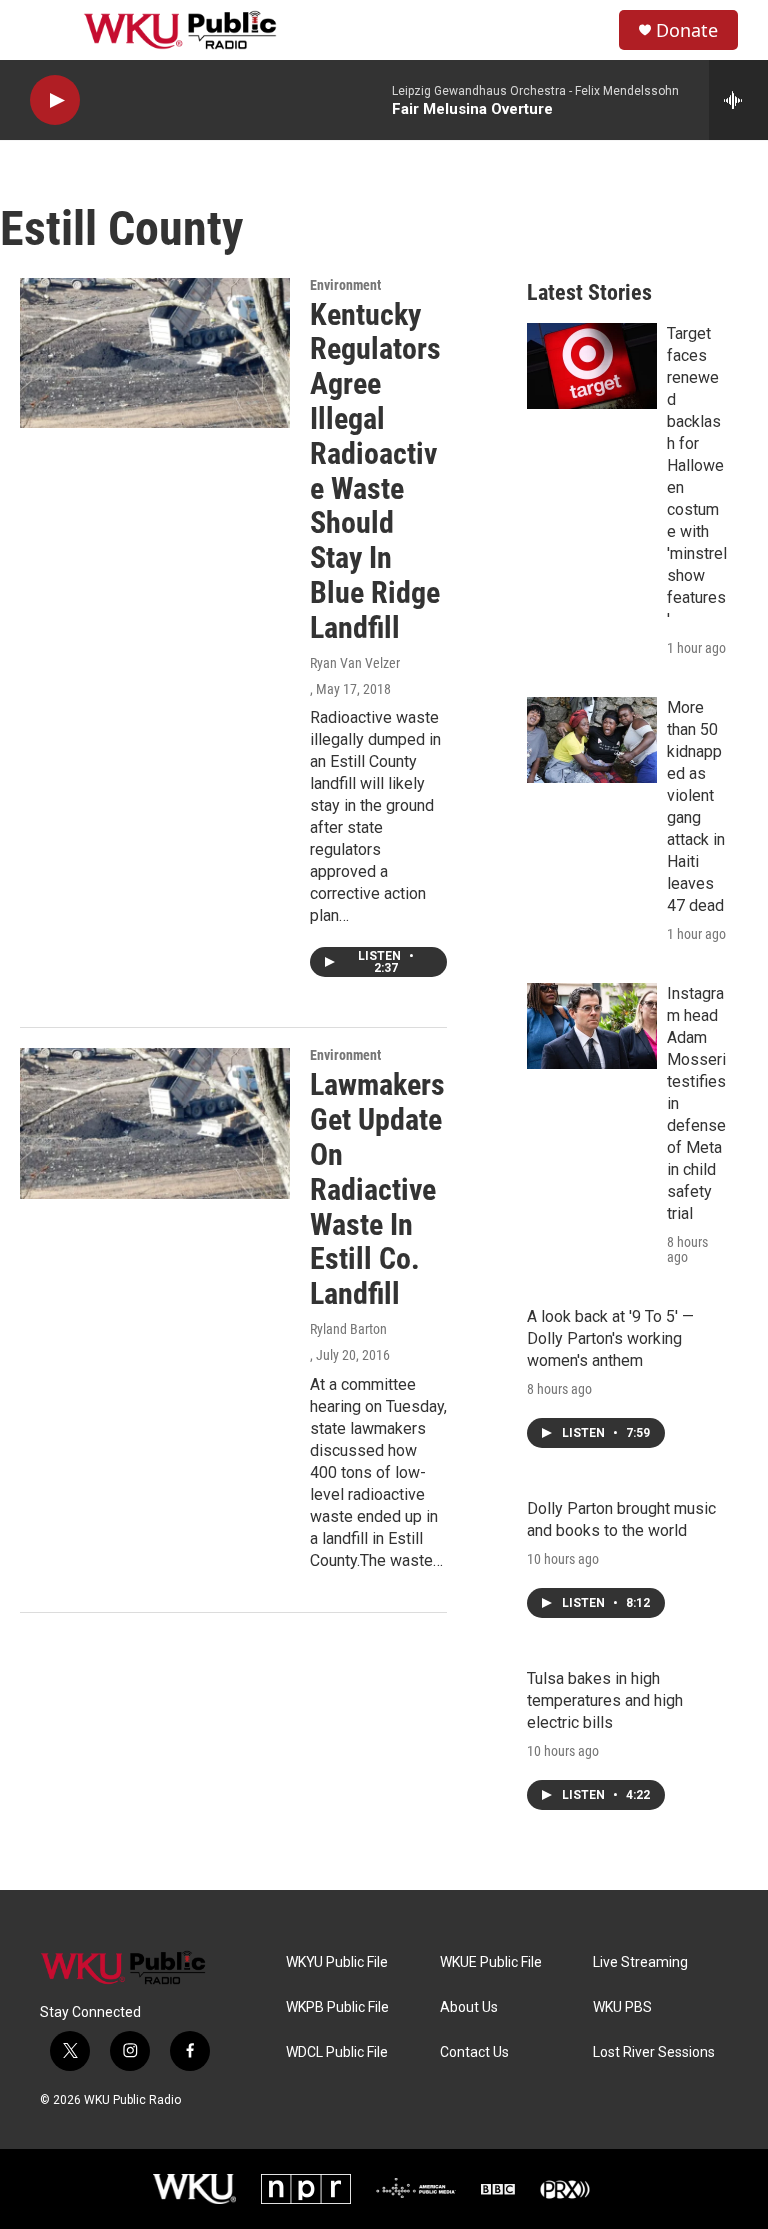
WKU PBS (622, 2007)
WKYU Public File (337, 1962)
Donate (687, 30)
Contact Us (474, 2052)
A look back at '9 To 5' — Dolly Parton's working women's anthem (610, 1338)
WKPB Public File (337, 2007)
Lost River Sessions (654, 2052)
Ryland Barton (348, 1329)
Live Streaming (640, 1962)
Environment (345, 285)
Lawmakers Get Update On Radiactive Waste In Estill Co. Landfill (377, 1189)
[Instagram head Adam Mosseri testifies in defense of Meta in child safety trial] (592, 1026)
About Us (469, 2007)
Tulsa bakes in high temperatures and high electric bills (605, 1700)
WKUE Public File (491, 1962)
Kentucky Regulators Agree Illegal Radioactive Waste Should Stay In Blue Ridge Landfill (375, 471)
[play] (55, 100)
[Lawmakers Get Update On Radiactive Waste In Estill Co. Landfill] (155, 1123)
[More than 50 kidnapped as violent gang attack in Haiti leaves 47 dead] (592, 740)
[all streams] (738, 100)
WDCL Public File (337, 2052)
